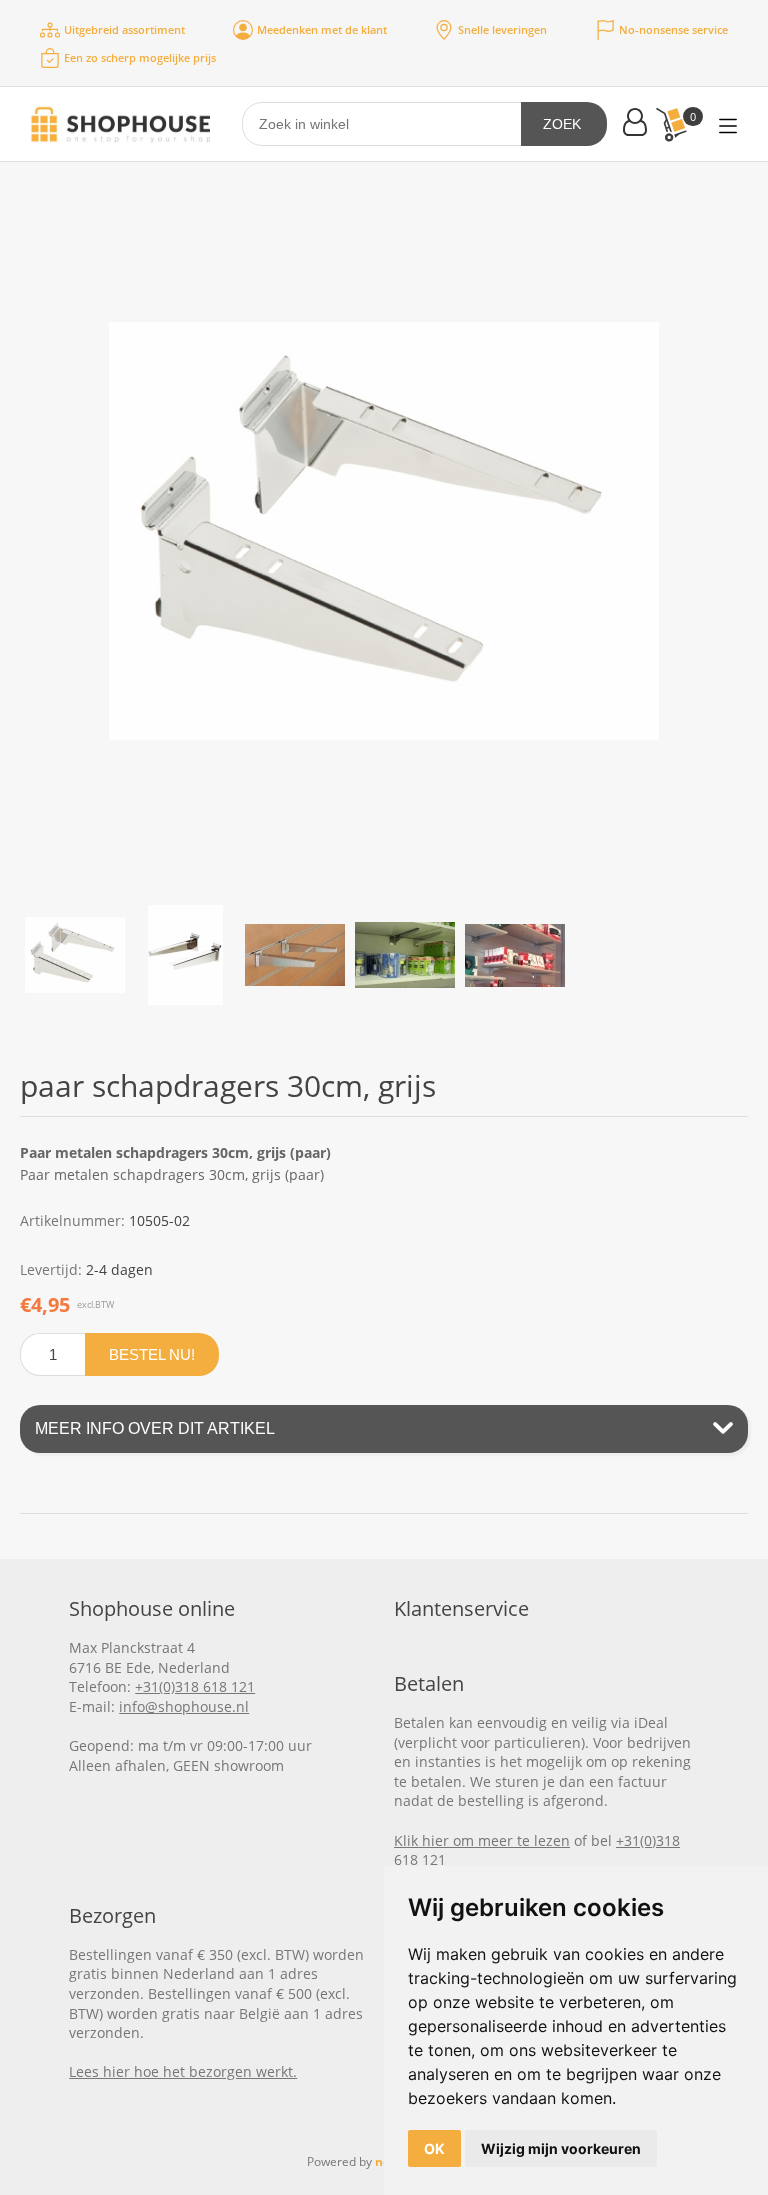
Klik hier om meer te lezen (482, 1840)
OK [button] (434, 2148)
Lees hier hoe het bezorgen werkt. (183, 2071)
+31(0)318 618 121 (195, 1686)
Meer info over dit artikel (155, 1428)
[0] (671, 124)
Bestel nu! (152, 1354)
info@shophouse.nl (184, 1706)
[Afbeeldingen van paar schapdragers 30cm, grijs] (75, 955)
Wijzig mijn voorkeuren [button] (561, 2148)
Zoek (562, 124)
